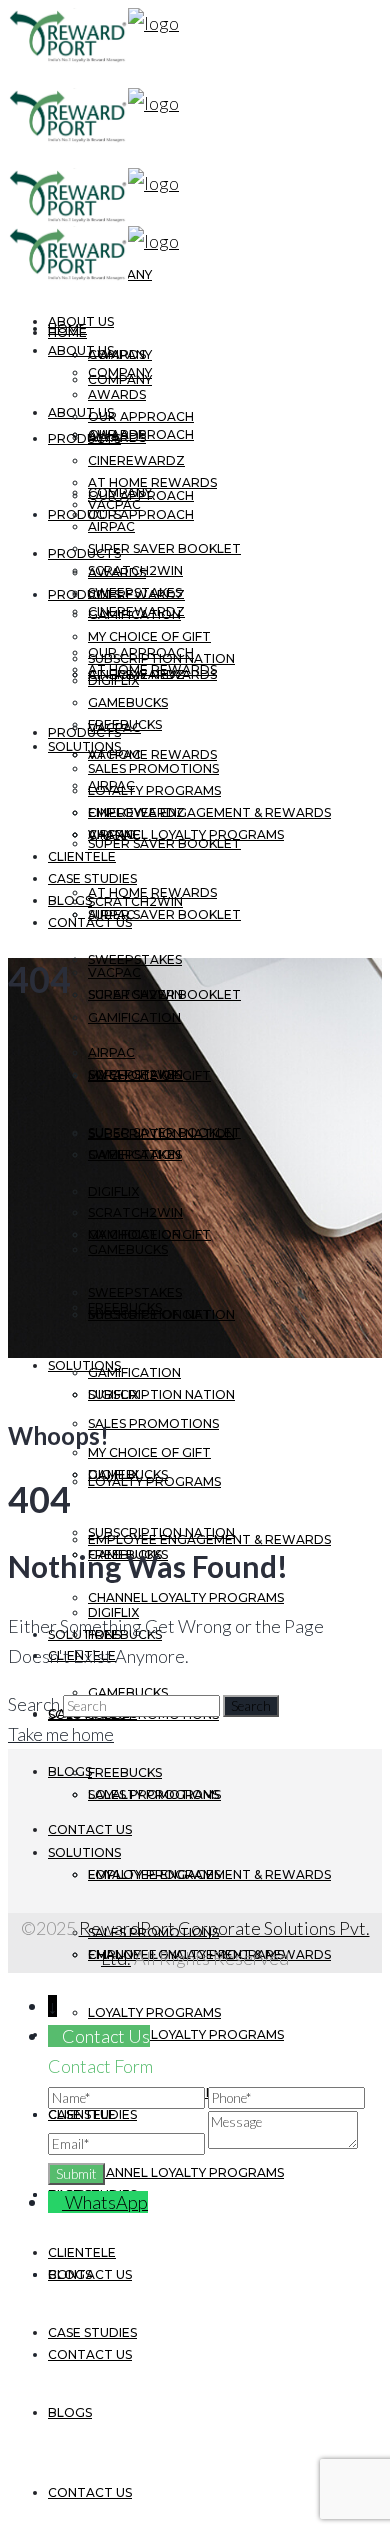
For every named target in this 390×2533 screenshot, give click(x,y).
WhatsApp (106, 2202)
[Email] (128, 2142)
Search (34, 1704)
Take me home (61, 1734)
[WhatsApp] (56, 2202)
